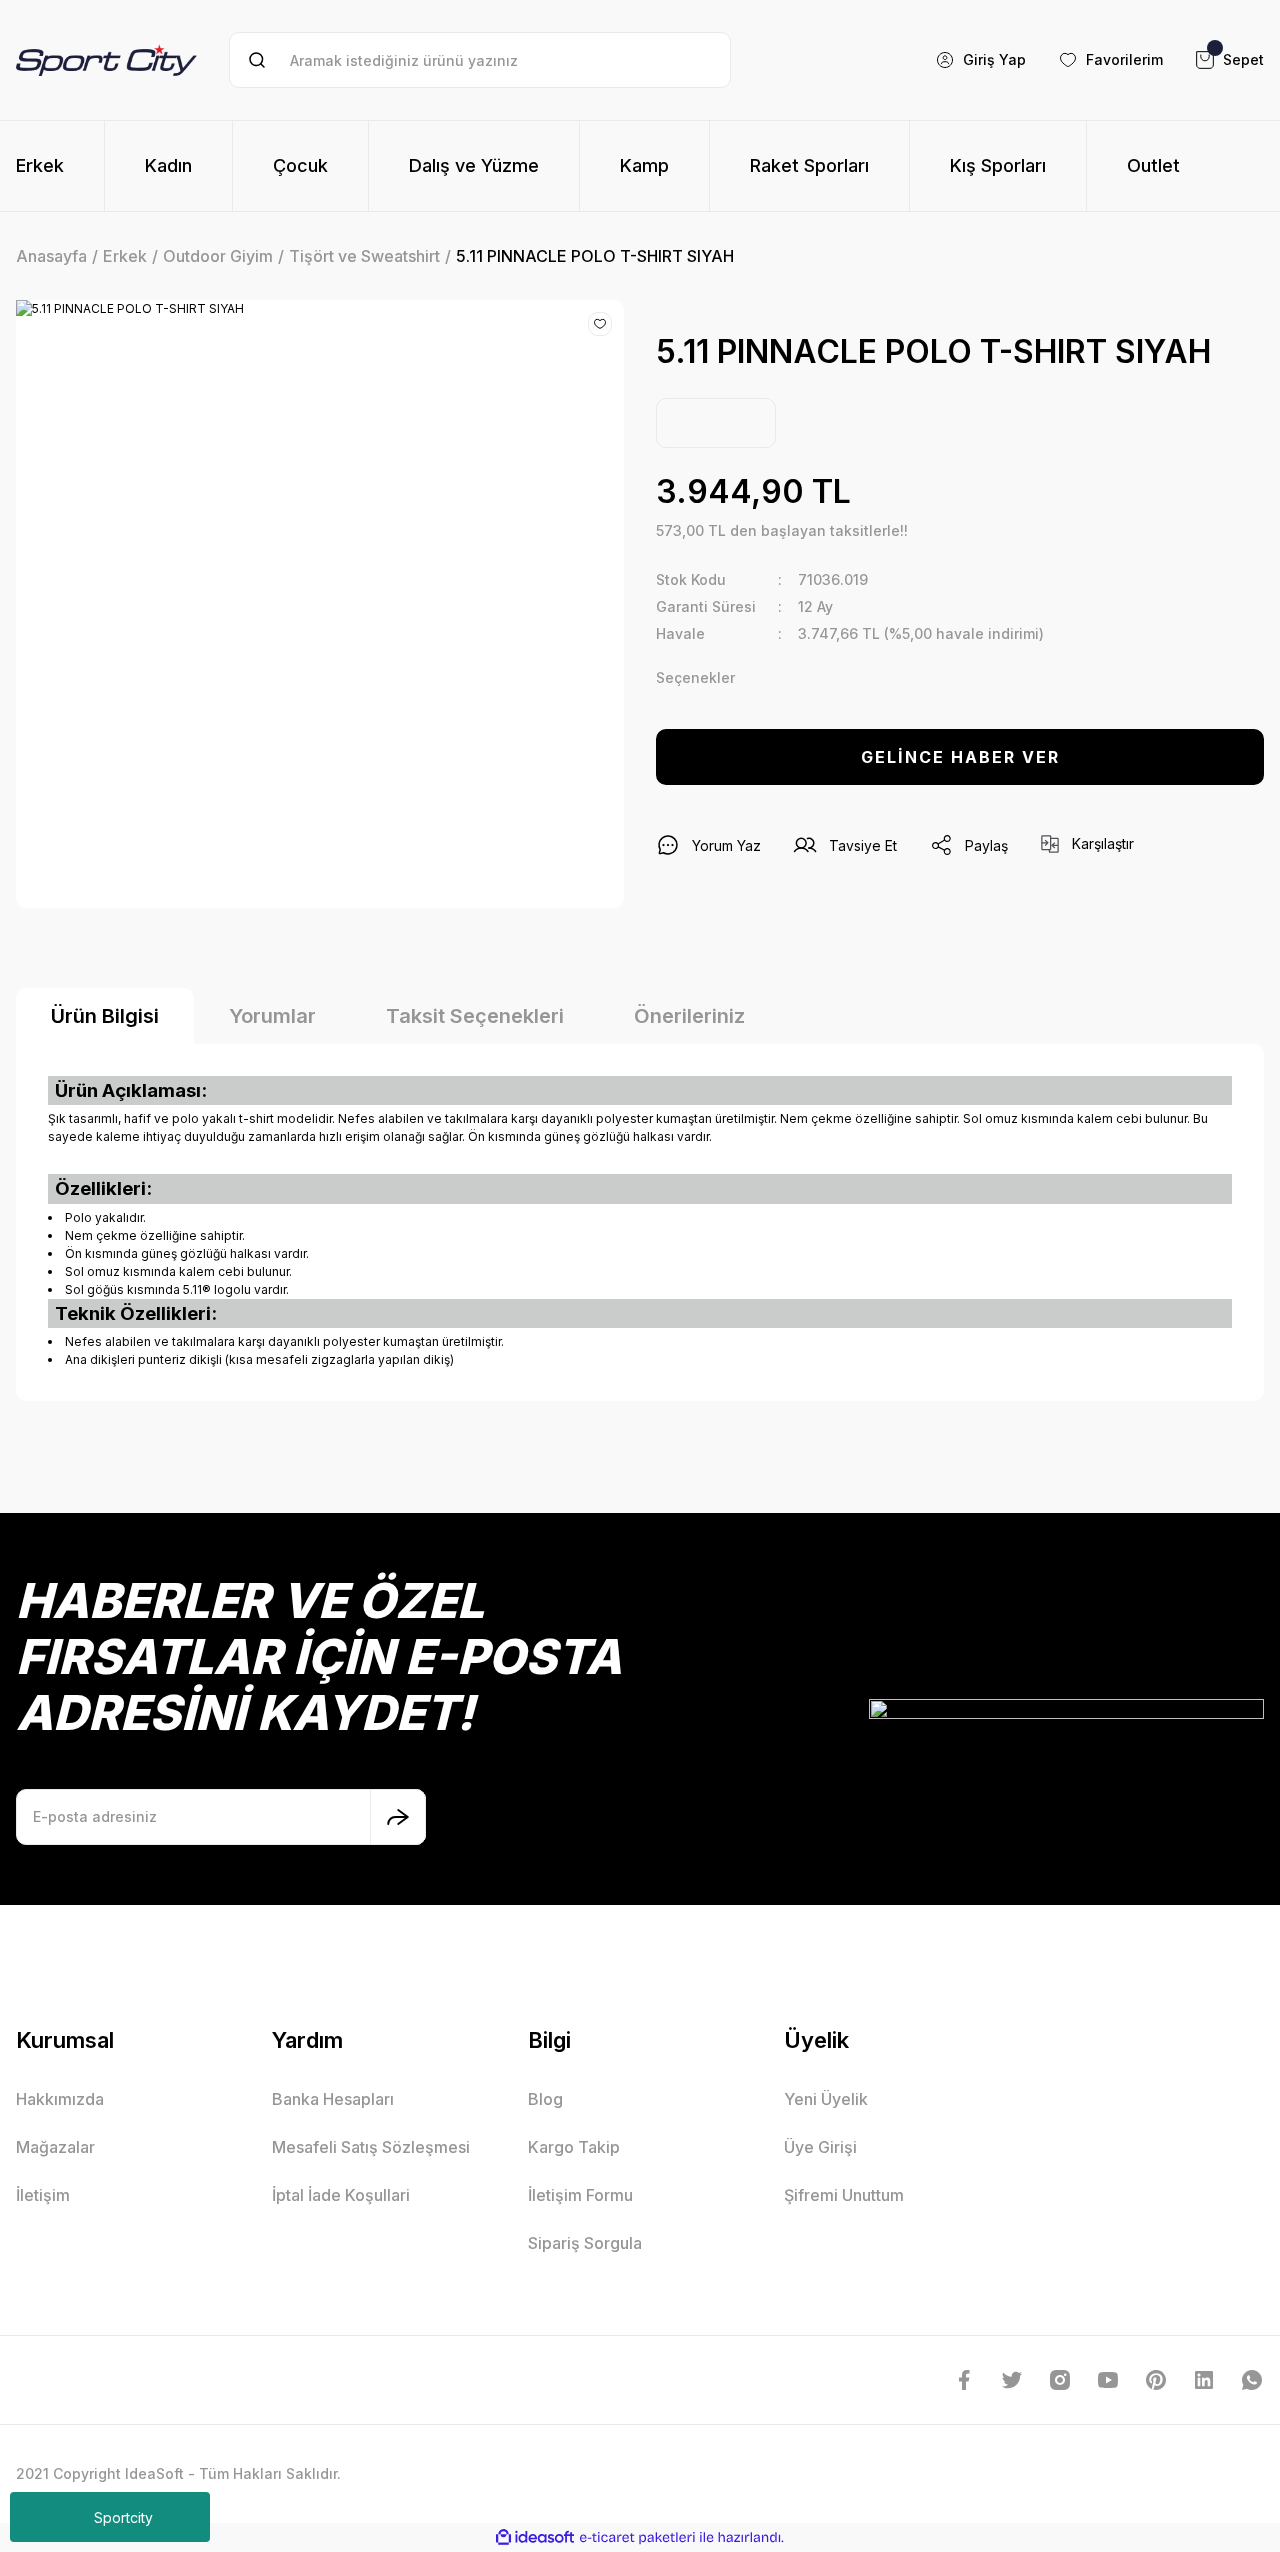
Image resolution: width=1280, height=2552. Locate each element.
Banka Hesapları (333, 2099)
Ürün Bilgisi (105, 1016)
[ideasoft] (535, 2537)
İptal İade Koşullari (341, 2195)
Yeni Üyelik (826, 2099)
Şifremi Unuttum (844, 2195)
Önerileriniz (689, 1016)
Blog (545, 2099)
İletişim (43, 2195)
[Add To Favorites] (600, 324)
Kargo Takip (574, 2147)
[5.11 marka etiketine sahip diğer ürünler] (716, 423)
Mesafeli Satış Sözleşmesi (371, 2147)
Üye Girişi (820, 2147)
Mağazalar (55, 2147)
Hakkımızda (60, 2099)
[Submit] (398, 1817)
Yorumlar (272, 1016)
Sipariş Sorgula (585, 2243)
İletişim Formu (580, 2195)
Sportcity (123, 2517)
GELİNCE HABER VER (960, 757)
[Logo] (106, 60)
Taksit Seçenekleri (475, 1016)
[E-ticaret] (637, 2538)
